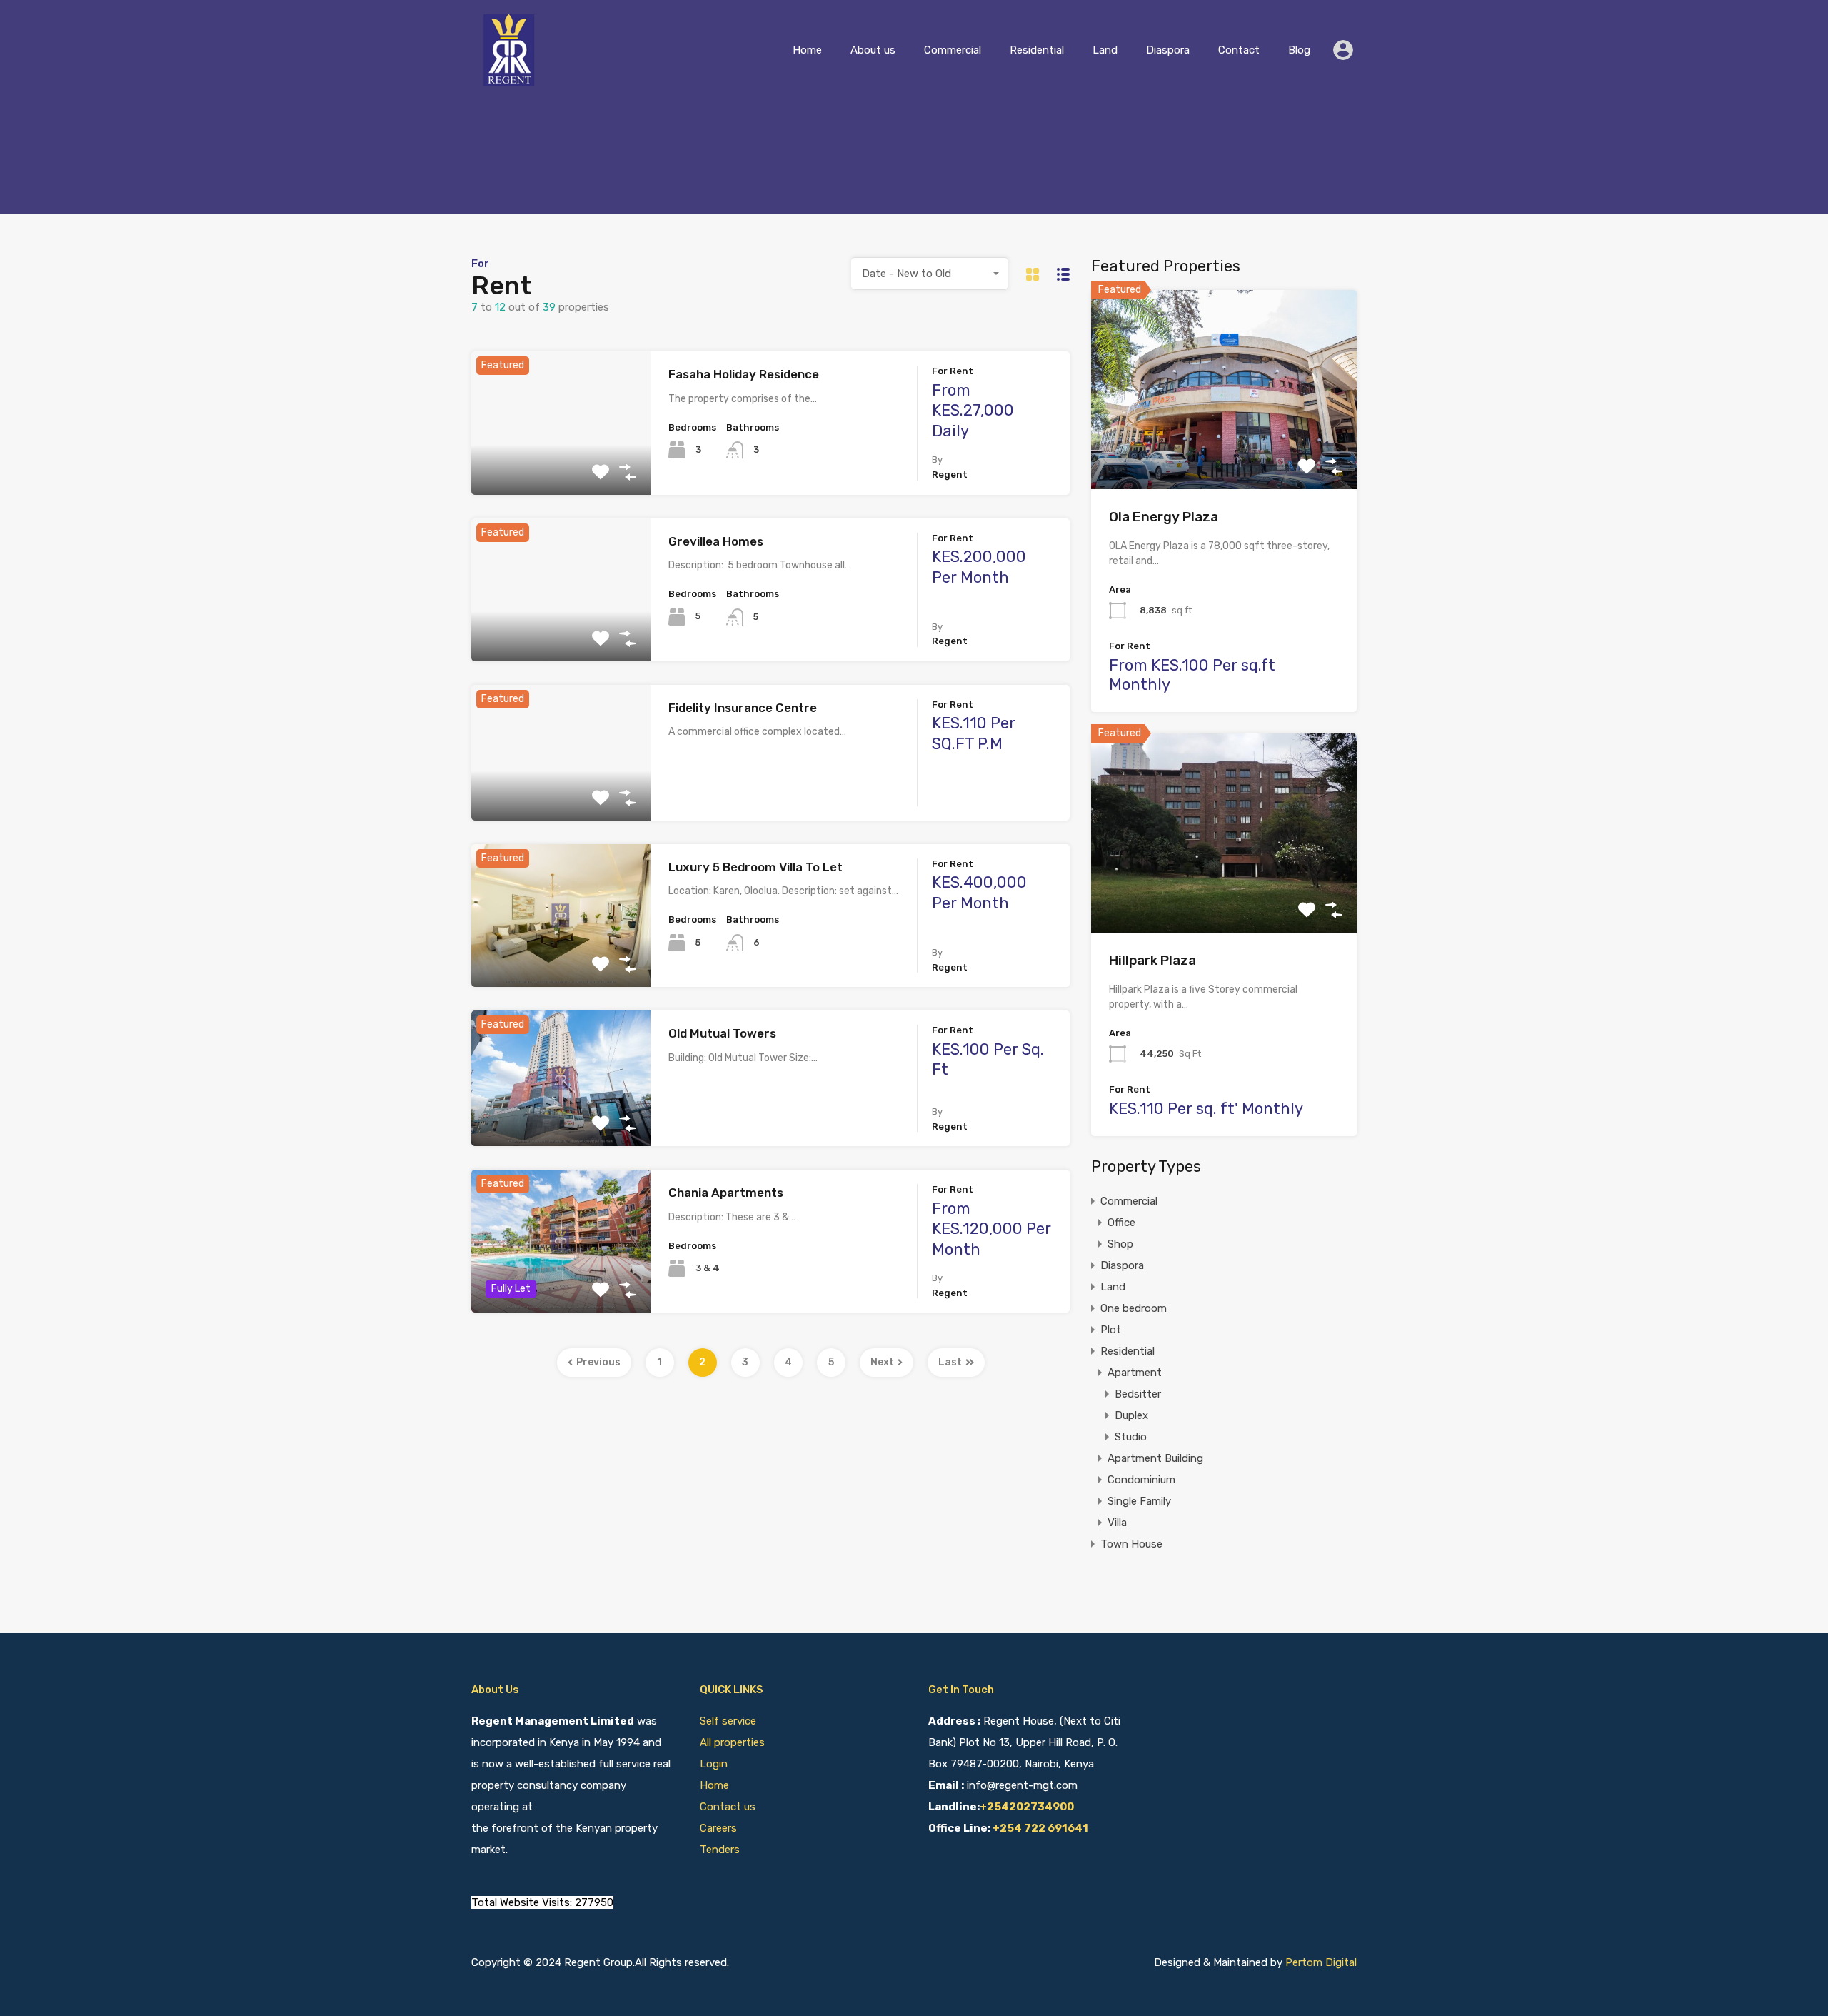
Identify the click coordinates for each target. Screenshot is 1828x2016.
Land (1105, 50)
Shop (1120, 1244)
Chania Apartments (726, 1193)
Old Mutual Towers (722, 1033)
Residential (1037, 50)
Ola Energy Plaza (1164, 517)
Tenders (720, 1850)
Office (1121, 1223)
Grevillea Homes (716, 541)
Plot (1111, 1330)
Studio (1131, 1437)
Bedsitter (1138, 1394)
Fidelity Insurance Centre (743, 708)
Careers (718, 1828)
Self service (729, 1721)
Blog (1299, 50)
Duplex (1131, 1415)
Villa (1117, 1523)
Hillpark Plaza (1152, 960)
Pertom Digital (1321, 1962)
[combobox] (930, 274)
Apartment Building (1155, 1458)
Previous (598, 1362)
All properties (732, 1742)
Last (950, 1362)
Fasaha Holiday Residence (744, 374)
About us (873, 50)
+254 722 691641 (1040, 1828)
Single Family (1139, 1501)
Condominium (1141, 1480)
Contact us (728, 1807)
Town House (1131, 1544)
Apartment (1135, 1373)
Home (807, 50)
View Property (561, 466)
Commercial (953, 50)
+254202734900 (1027, 1807)
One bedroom (1134, 1308)
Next (882, 1362)
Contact (1239, 50)
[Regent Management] (511, 79)
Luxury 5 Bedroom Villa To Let (755, 867)
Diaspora (1168, 50)
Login (714, 1764)
